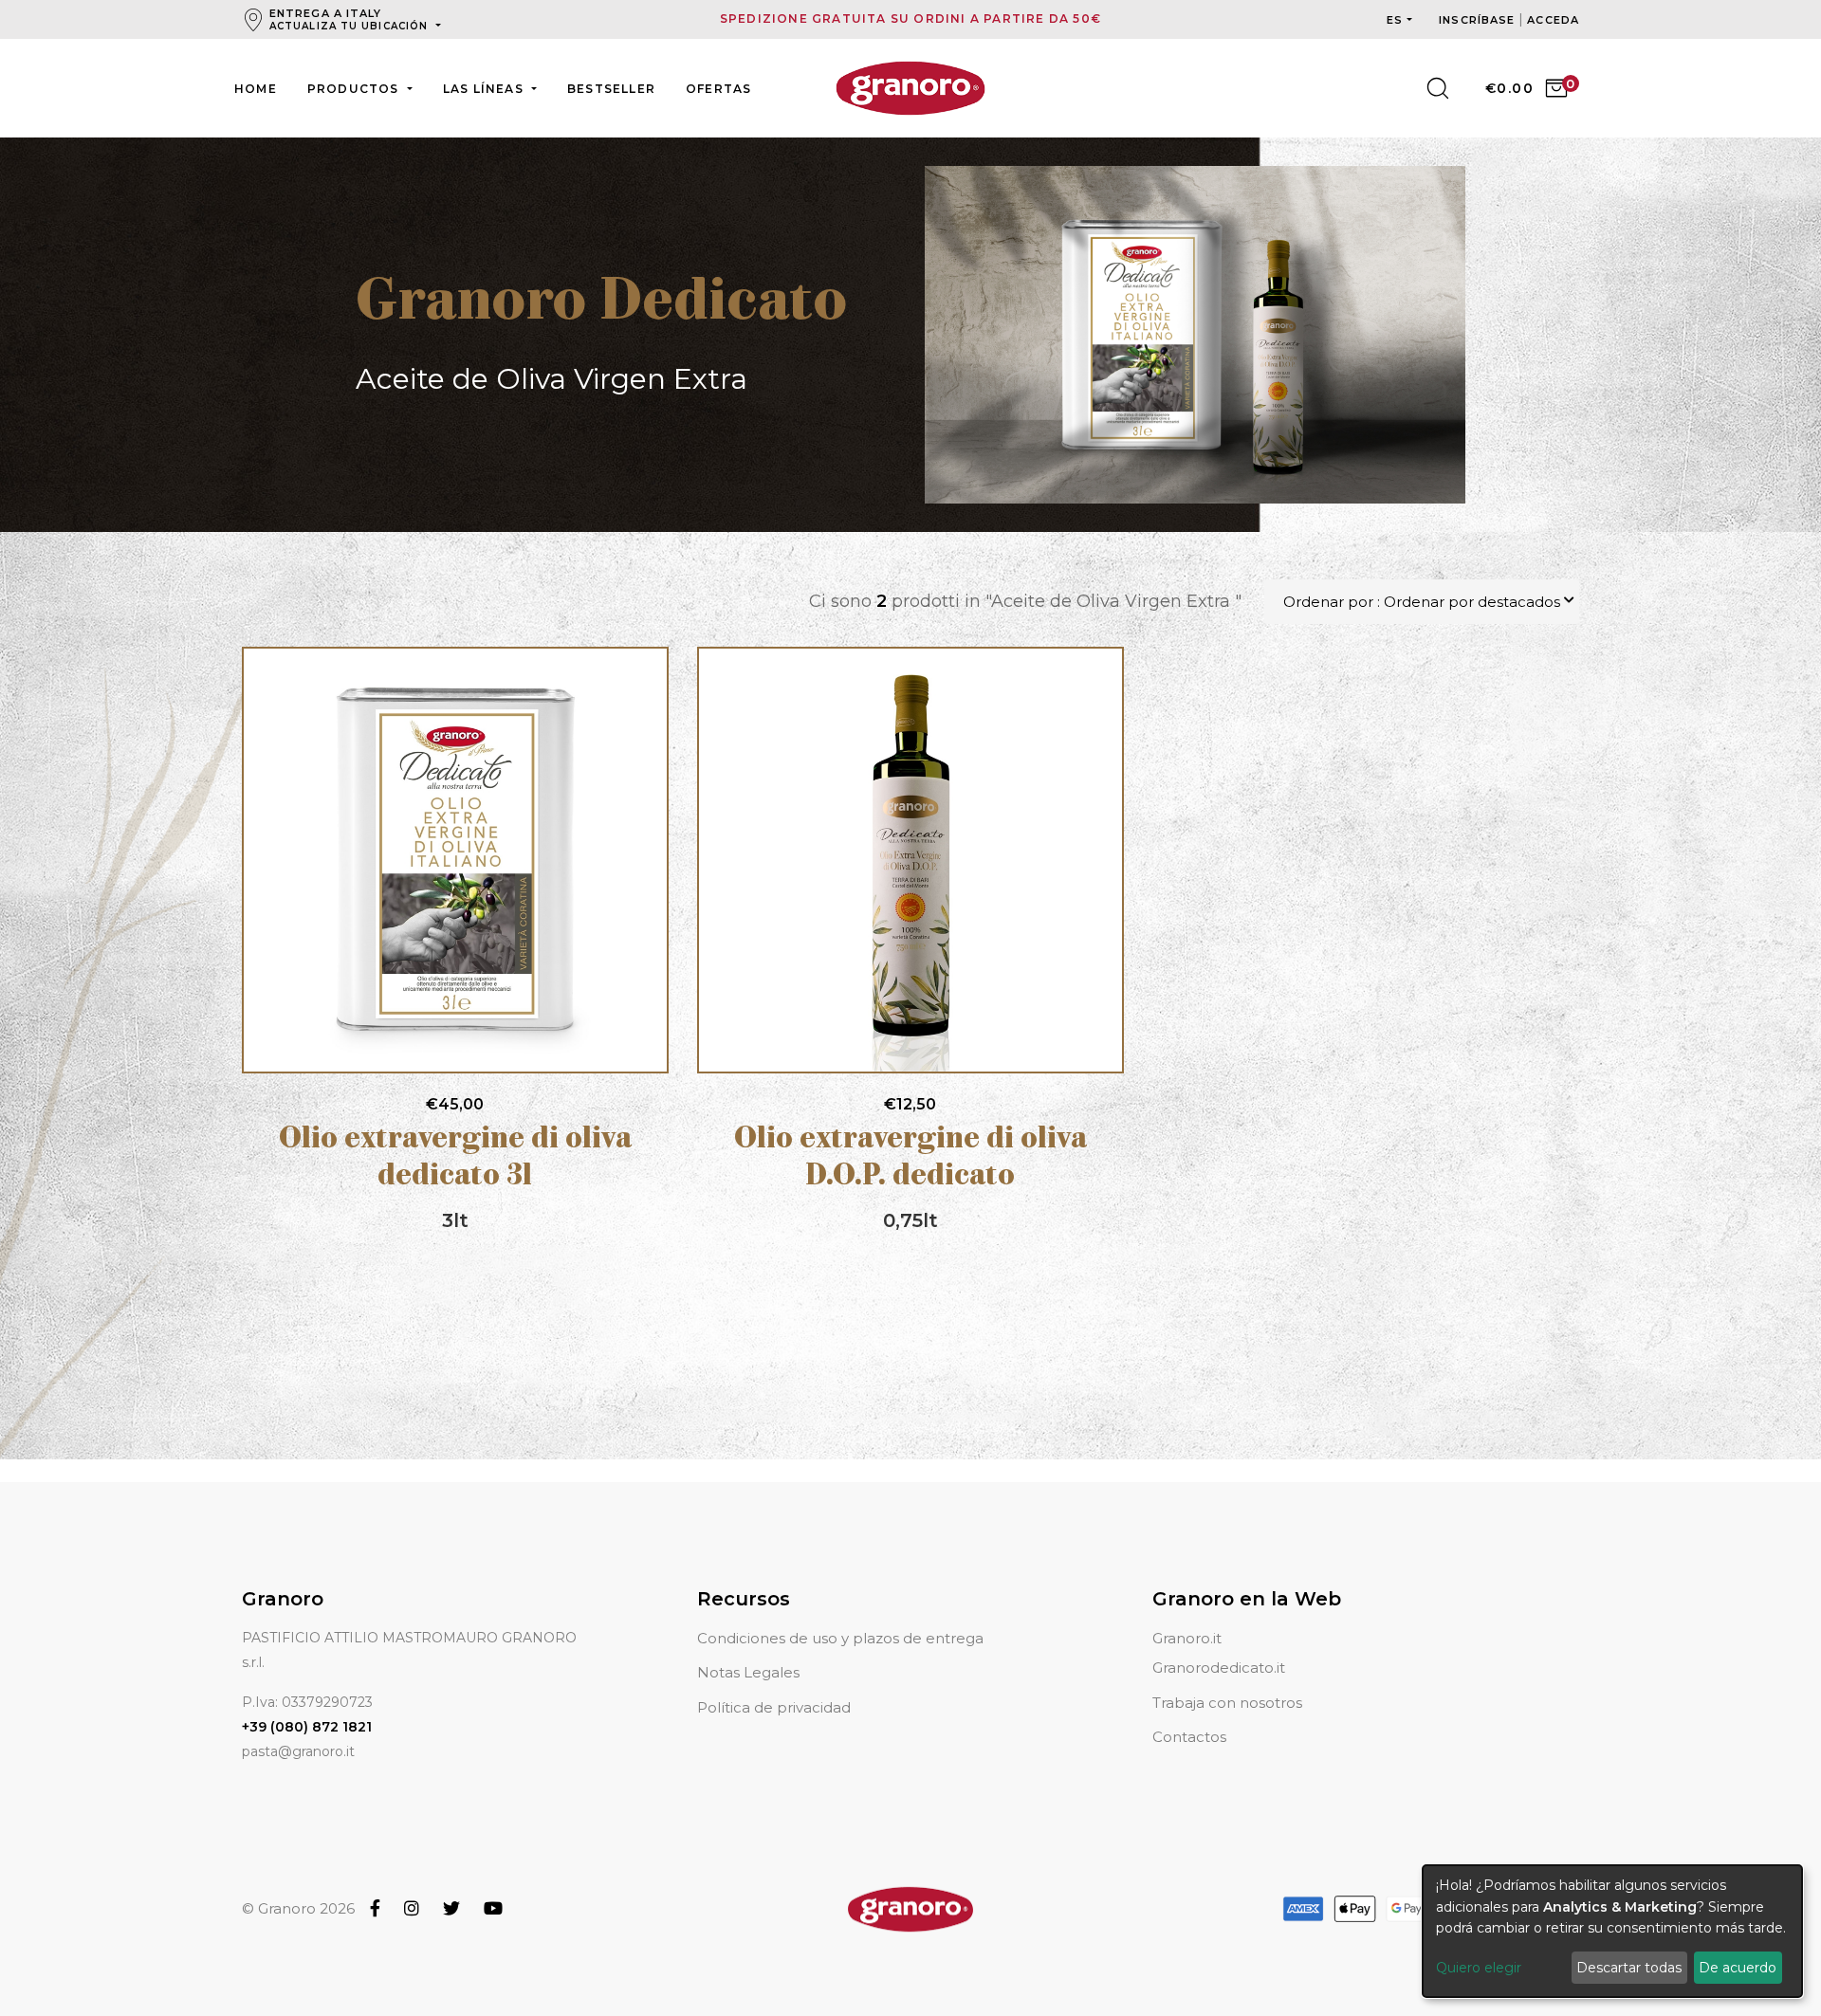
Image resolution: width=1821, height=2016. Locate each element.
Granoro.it (1187, 1638)
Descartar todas (1629, 1968)
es (1395, 20)
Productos (355, 89)
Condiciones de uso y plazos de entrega (840, 1638)
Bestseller (611, 89)
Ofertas (718, 89)
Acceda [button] (1553, 20)
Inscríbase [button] (1479, 20)
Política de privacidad (774, 1707)
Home (256, 89)
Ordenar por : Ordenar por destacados (1422, 602)
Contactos (1189, 1737)
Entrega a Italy (349, 19)
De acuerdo (1738, 1968)
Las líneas (485, 89)
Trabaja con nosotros (1227, 1703)
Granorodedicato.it (1219, 1668)
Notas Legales (748, 1672)
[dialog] (1612, 1931)
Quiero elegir (1479, 1968)
